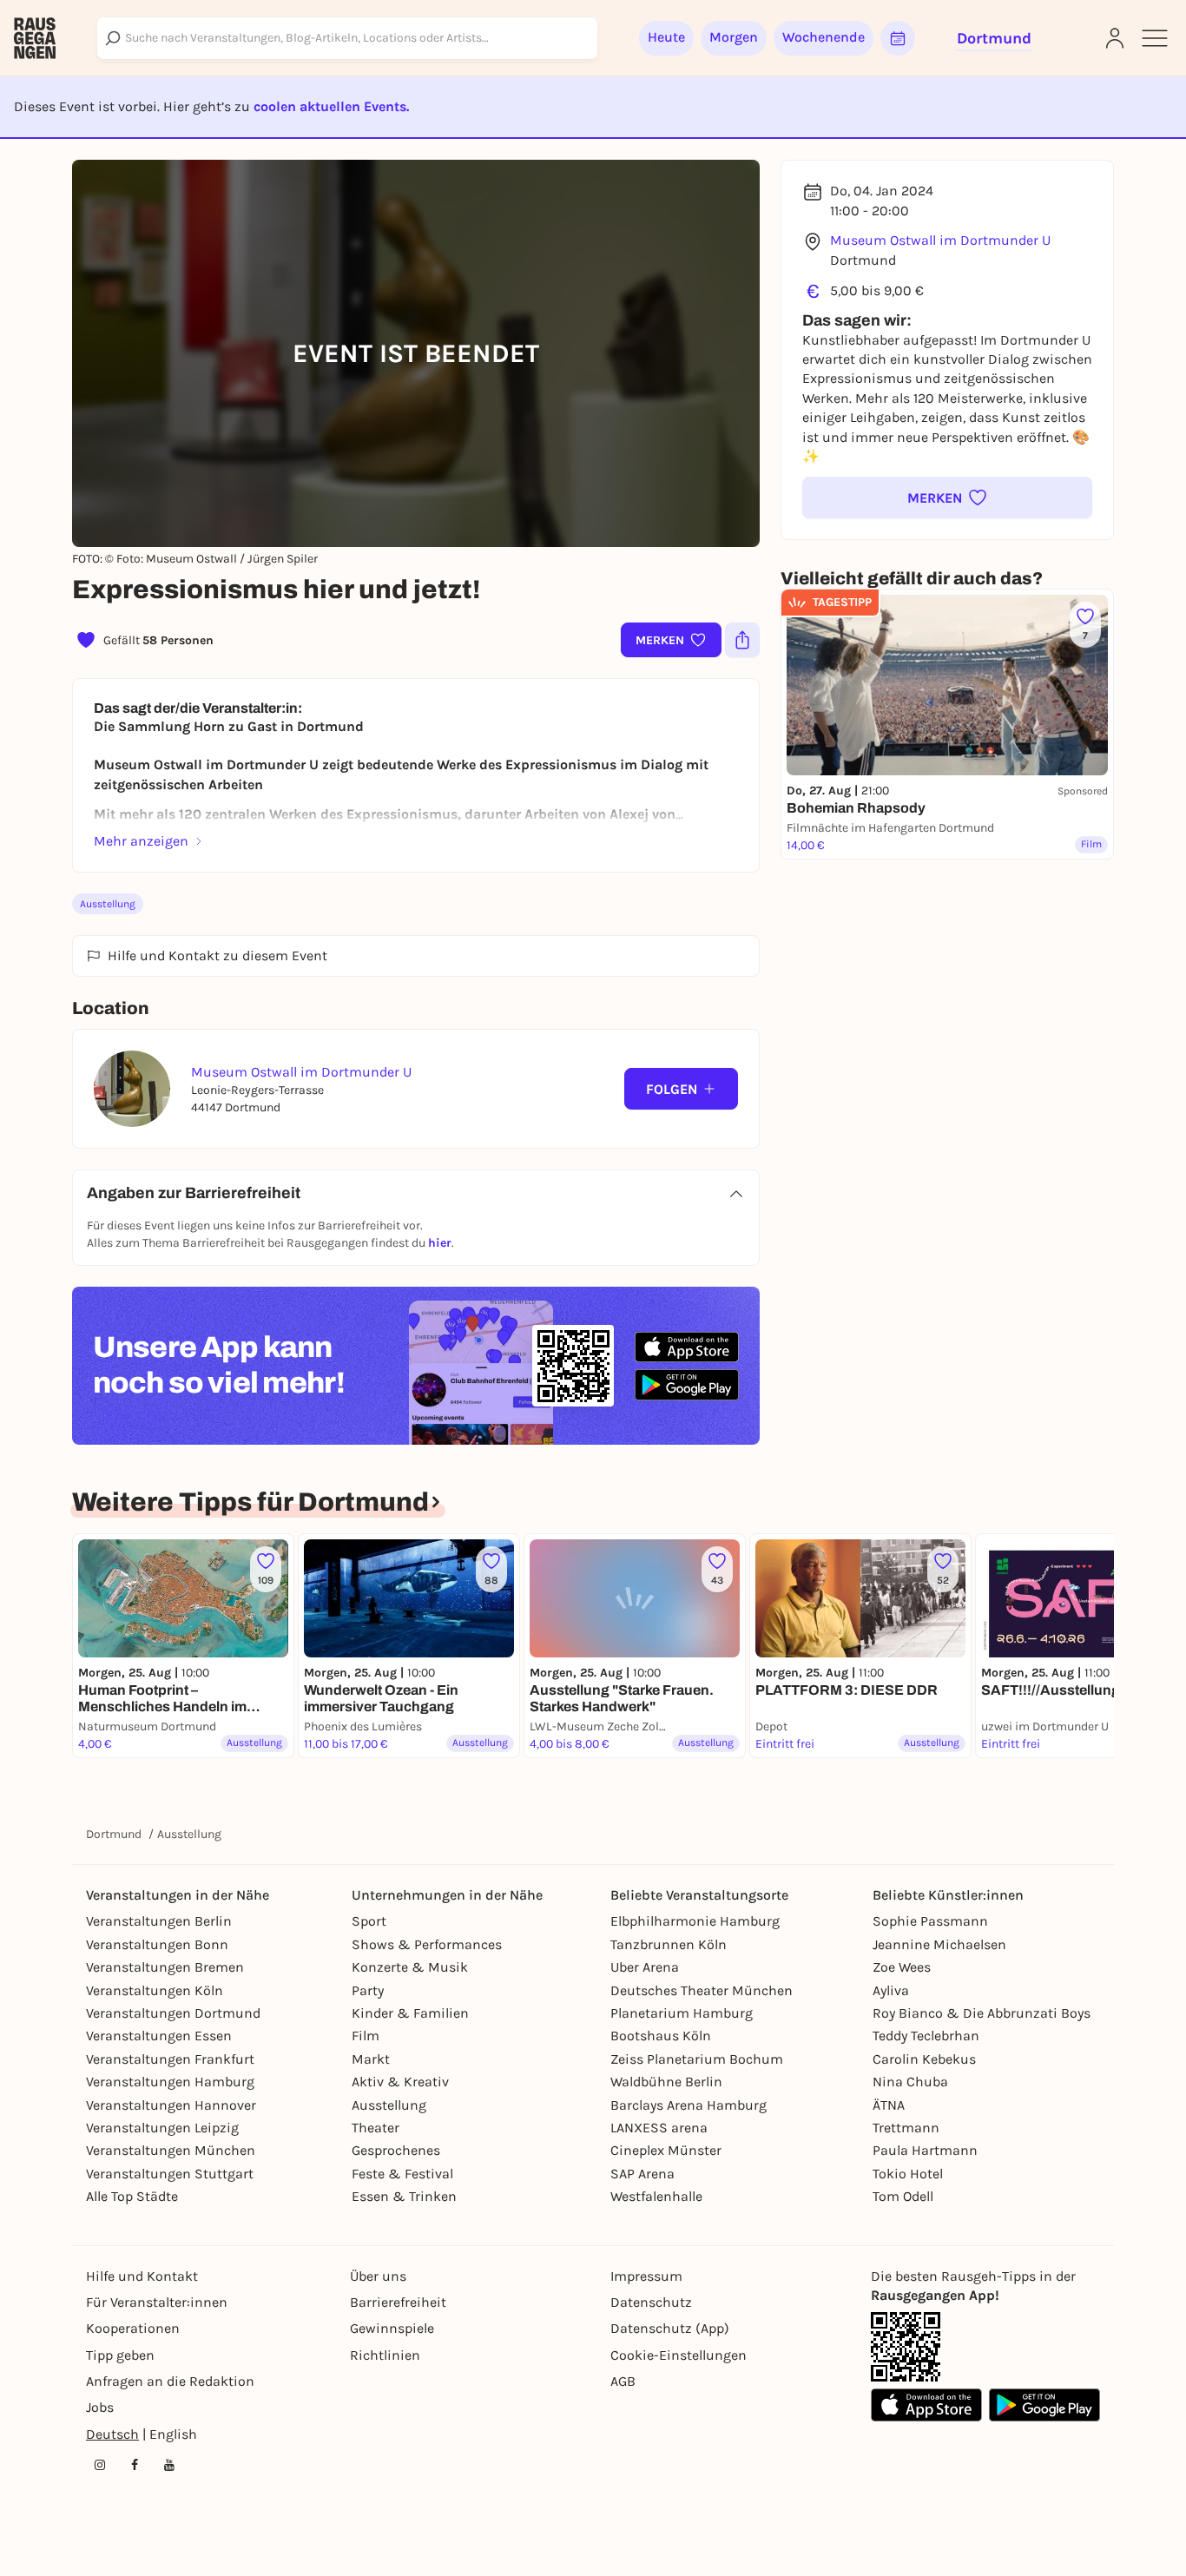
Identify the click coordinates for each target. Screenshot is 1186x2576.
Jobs (100, 2407)
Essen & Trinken (404, 2196)
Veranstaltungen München (171, 2150)
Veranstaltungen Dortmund (173, 2013)
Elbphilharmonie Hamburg (695, 1921)
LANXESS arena (659, 2128)
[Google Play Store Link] (1044, 2405)
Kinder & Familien (410, 2013)
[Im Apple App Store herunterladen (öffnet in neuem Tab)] (687, 1347)
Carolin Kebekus (924, 2059)
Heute (666, 37)
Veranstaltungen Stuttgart (170, 2174)
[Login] (1115, 38)
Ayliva (891, 1990)
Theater (376, 2128)
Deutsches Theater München (702, 1990)
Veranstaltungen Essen (159, 2036)
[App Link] (906, 2347)
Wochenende (824, 37)
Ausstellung (108, 904)
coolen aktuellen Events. (331, 106)
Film (366, 2036)
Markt (371, 2059)
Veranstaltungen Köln (155, 1990)
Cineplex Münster (666, 2150)
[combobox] (347, 38)
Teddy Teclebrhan (926, 2036)
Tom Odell (903, 2196)
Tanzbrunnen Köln (669, 1944)
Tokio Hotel (908, 2174)
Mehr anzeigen (141, 841)
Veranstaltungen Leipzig (162, 2128)
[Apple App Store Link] (926, 2405)
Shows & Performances (427, 1944)
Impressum (646, 2276)
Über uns (378, 2276)
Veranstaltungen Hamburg (170, 2082)
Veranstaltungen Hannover (171, 2105)
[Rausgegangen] (35, 38)
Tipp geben (120, 2355)
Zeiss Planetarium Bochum (697, 2059)
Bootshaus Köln (661, 2036)
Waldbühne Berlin (666, 2082)
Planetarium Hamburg (682, 2013)
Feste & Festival (402, 2174)
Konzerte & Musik (410, 1967)
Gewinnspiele (392, 2328)
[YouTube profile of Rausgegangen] (169, 2465)
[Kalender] (898, 38)
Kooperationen (133, 2328)
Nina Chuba (910, 2082)
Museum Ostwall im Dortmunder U (940, 240)
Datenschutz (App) (670, 2328)
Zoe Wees (902, 1967)
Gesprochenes (396, 2150)
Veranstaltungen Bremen (165, 1967)
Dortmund (114, 1834)
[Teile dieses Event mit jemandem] (742, 640)
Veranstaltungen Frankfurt (170, 2059)
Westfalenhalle (656, 2196)
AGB (623, 2381)
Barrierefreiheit (398, 2302)
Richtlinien (385, 2355)
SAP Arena (642, 2174)
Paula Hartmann (925, 2150)
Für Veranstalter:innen (157, 2302)
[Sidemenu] (1155, 38)
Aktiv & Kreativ (400, 2082)
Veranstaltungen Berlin (159, 1921)
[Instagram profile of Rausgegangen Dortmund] (100, 2465)
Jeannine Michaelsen (939, 1944)
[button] (947, 497)
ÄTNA (889, 2105)
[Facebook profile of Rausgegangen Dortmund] (135, 2465)
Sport (369, 1921)
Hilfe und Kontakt (142, 2276)
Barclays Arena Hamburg (689, 2105)
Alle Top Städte (132, 2196)
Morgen (734, 37)
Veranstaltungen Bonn (157, 1944)
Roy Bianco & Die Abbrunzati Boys (982, 2013)
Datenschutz (651, 2302)
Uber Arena (645, 1967)
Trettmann (906, 2128)
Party (368, 1990)
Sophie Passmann (930, 1921)
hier (440, 1243)
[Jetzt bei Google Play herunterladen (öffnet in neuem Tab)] (687, 1384)
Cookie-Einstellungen (679, 2355)
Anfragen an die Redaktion (170, 2381)
